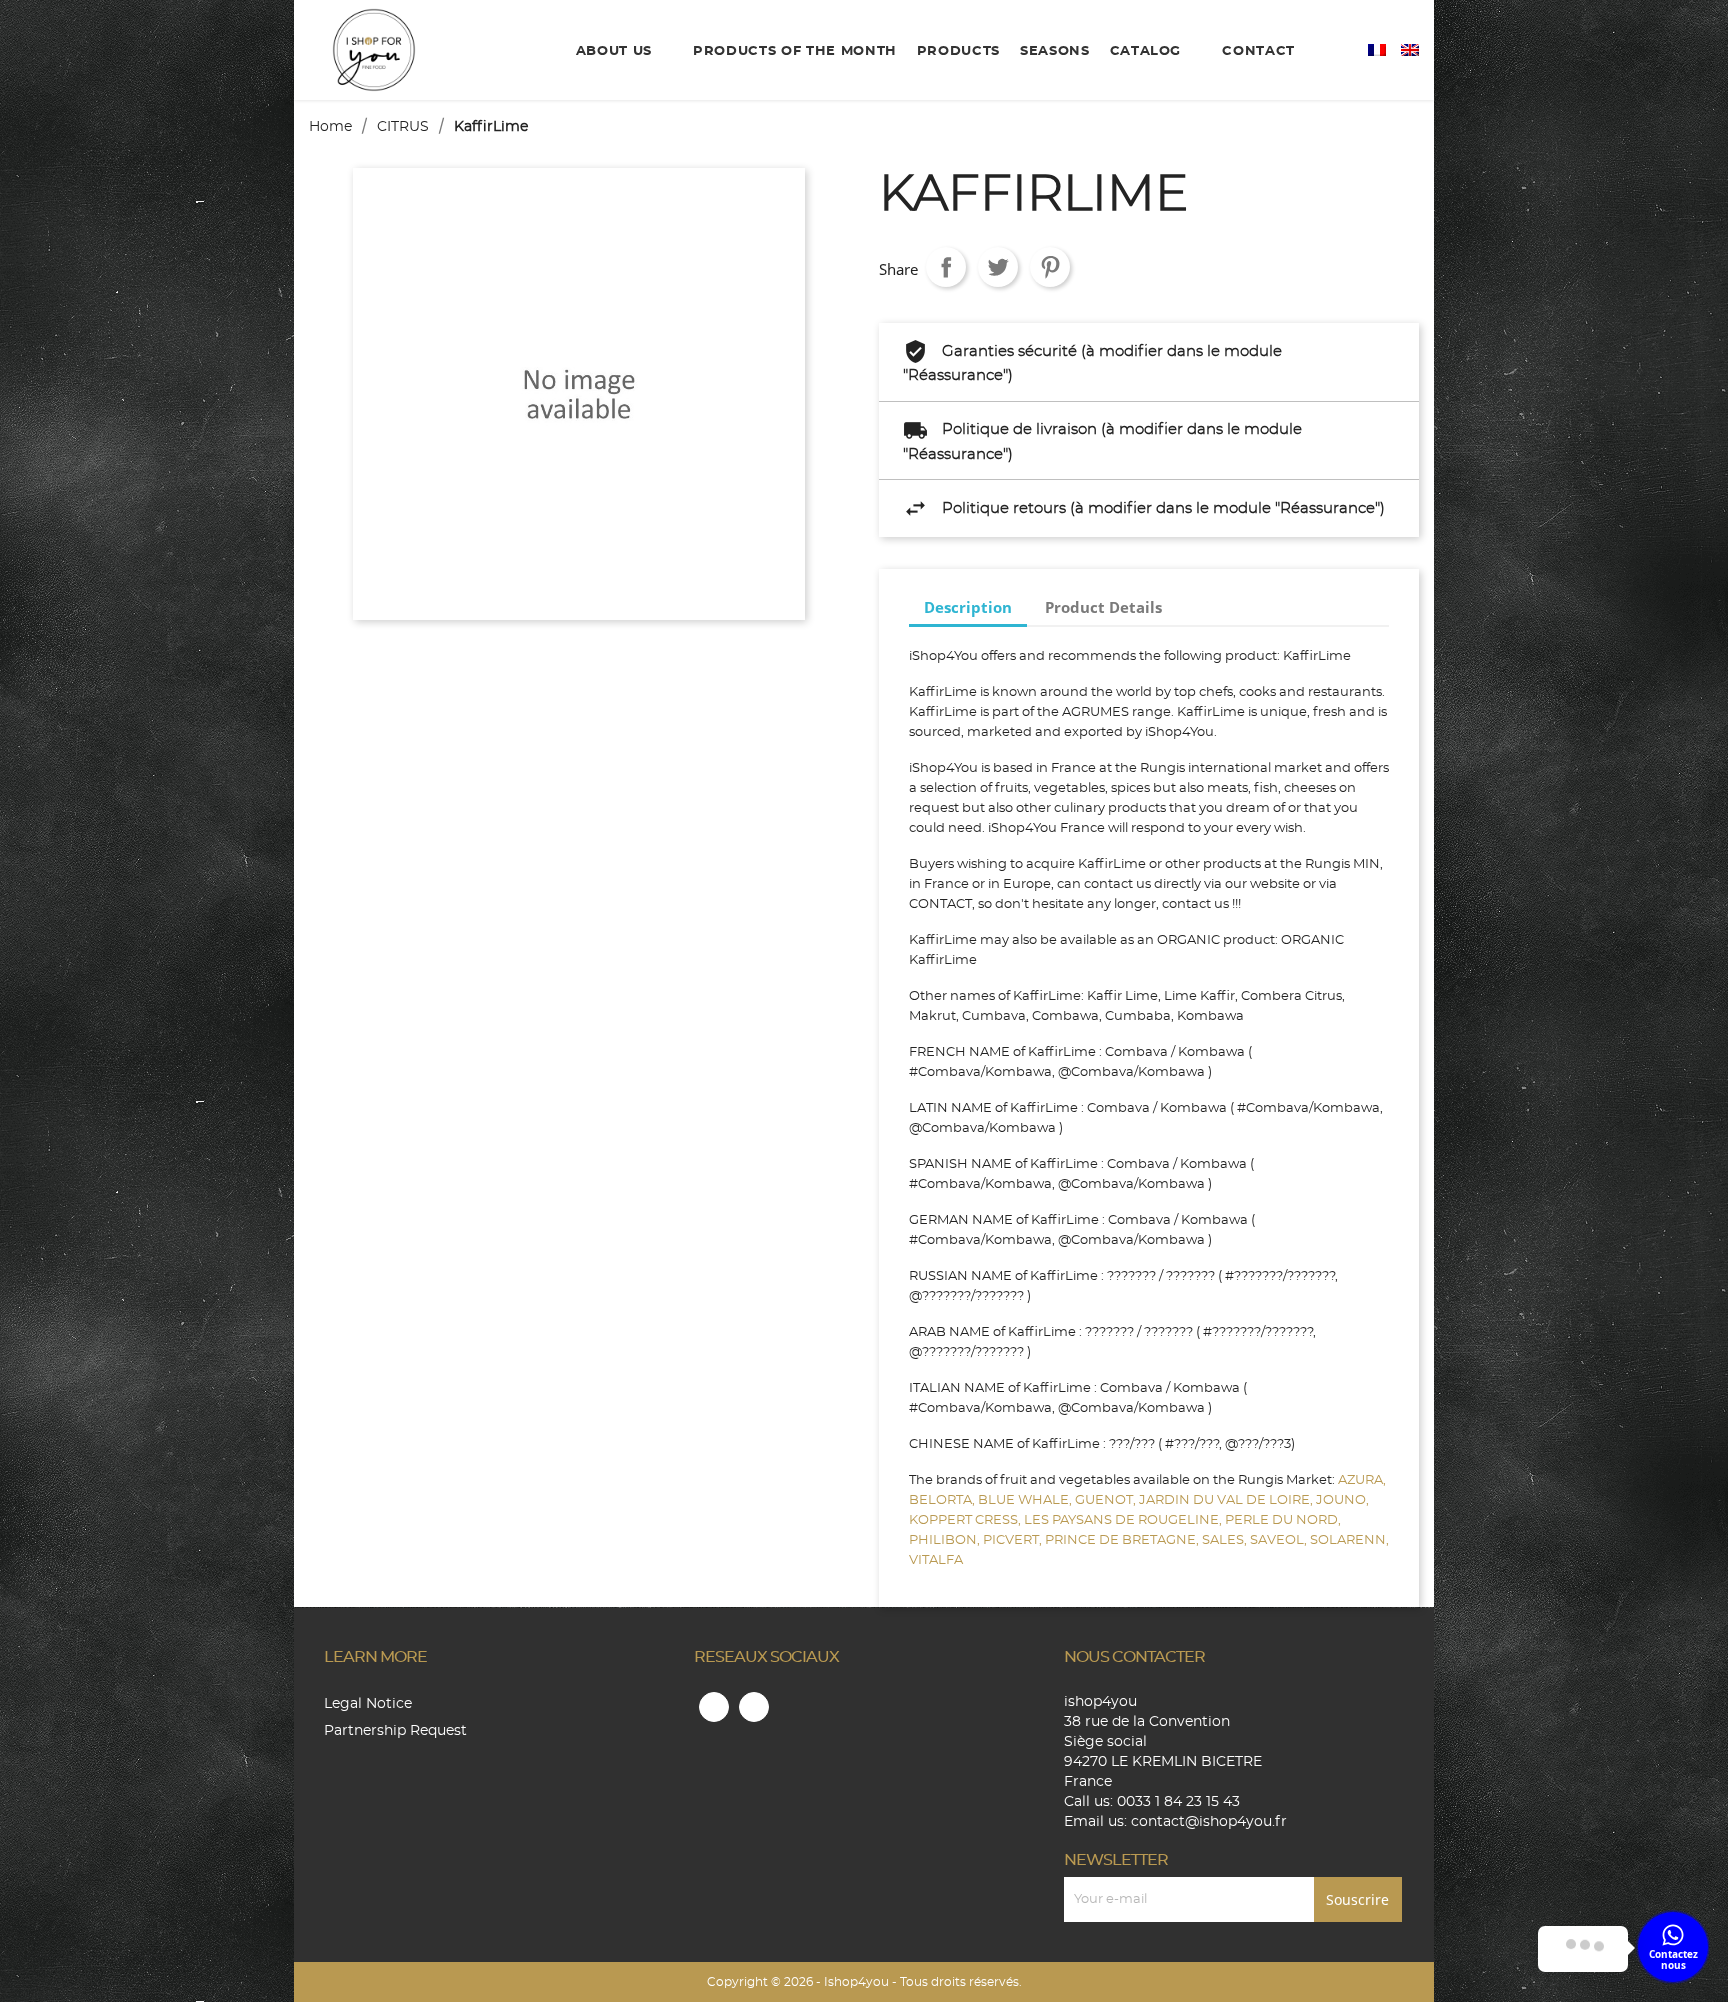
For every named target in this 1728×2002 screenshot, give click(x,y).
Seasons (1055, 51)
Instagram (754, 1707)
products (958, 51)
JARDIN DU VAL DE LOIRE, (1227, 1500)
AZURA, (1362, 1480)
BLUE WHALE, (1026, 1500)
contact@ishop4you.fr (1209, 1822)
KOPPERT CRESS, (966, 1520)
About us (616, 51)
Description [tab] (968, 607)
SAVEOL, (1280, 1540)
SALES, (1226, 1540)
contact (1258, 51)
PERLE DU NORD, (1283, 1520)
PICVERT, (1014, 1540)
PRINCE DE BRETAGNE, (1123, 1540)
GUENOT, (1107, 1500)
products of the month (795, 51)
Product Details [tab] (1103, 607)
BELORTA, (943, 1500)
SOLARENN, (1349, 1540)
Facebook (714, 1707)
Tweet (998, 267)
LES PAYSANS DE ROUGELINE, (1124, 1520)
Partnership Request (395, 1731)
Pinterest (1050, 267)
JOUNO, (1342, 1500)
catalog (1148, 51)
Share (946, 267)
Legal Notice (368, 1704)
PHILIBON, (946, 1540)
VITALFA (936, 1560)
